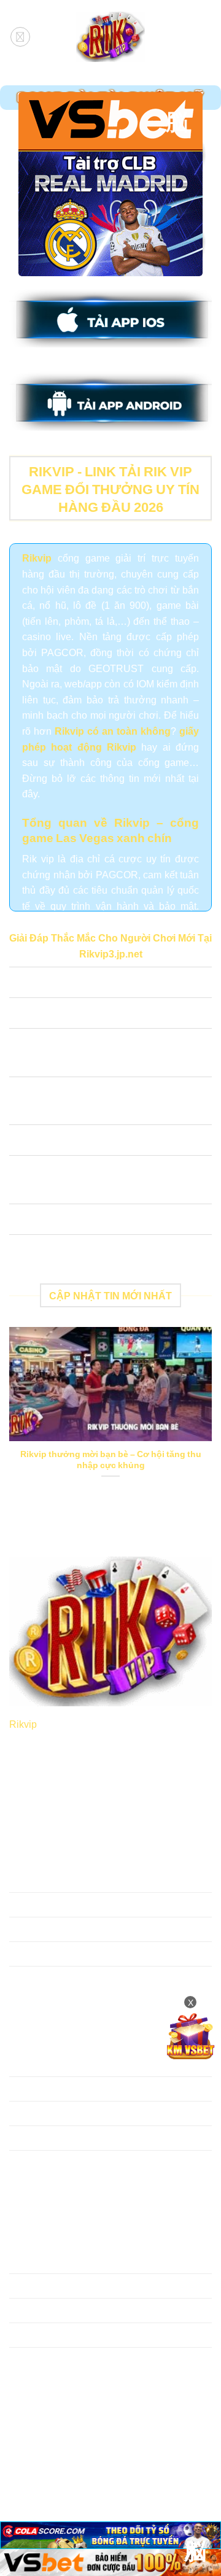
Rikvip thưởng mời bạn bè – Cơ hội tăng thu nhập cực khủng (111, 1459)
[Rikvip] (110, 37)
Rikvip (23, 1723)
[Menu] (20, 37)
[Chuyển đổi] (21, 984)
